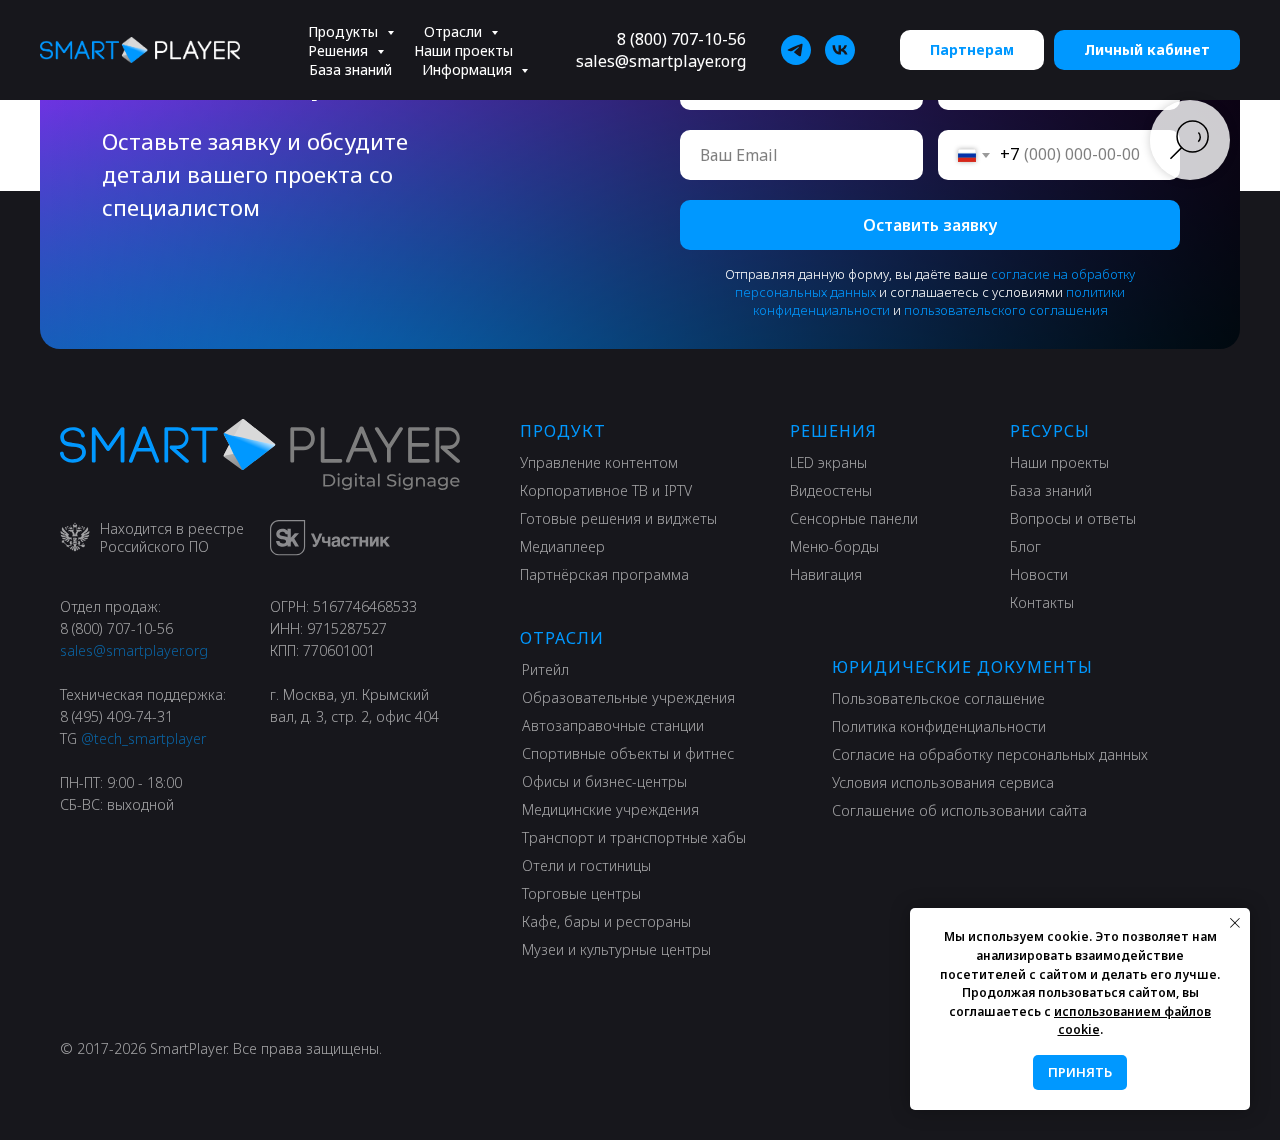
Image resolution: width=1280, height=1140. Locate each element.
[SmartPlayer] (796, 50)
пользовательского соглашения (1006, 310)
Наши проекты (463, 50)
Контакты (1042, 602)
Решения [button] (340, 50)
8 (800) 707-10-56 (681, 39)
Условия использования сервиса (943, 782)
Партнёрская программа (604, 574)
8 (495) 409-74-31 (116, 716)
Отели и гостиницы (586, 865)
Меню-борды (834, 546)
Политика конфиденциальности (939, 726)
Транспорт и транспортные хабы (634, 837)
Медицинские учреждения (610, 809)
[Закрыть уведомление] (1235, 923)
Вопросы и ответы (1073, 518)
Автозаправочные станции (613, 725)
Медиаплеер (562, 546)
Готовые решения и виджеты (618, 518)
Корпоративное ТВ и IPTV (606, 490)
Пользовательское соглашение (938, 698)
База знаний (350, 69)
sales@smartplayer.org (661, 61)
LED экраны (828, 462)
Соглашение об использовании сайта (959, 810)
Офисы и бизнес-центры (604, 781)
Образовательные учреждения (628, 697)
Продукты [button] (345, 31)
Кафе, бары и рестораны (606, 921)
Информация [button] (469, 69)
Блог (1025, 546)
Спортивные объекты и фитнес (628, 753)
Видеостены (831, 490)
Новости (1039, 574)
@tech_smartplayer (143, 738)
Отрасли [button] (455, 31)
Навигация (826, 574)
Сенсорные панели (854, 518)
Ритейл (545, 669)
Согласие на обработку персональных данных (990, 754)
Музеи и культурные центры (616, 949)
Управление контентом (599, 462)
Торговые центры (581, 893)
